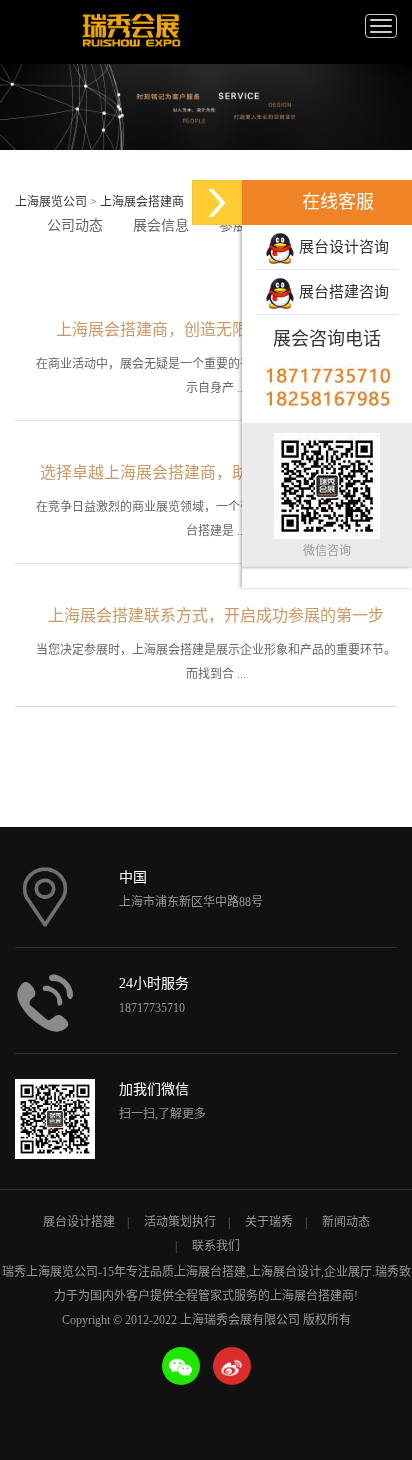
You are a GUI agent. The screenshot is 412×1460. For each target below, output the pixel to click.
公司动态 (75, 225)
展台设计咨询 (342, 247)
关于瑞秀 (269, 1222)
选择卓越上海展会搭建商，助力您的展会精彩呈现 (216, 472)
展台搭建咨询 (342, 292)
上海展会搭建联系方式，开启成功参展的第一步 (216, 615)
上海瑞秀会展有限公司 (130, 32)
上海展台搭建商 (312, 1296)
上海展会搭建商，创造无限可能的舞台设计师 (216, 329)
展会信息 (161, 225)
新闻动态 (346, 1222)
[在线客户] (217, 202)
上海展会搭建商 (142, 202)
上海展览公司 (51, 202)
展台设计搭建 (79, 1222)
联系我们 (216, 1246)
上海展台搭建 (210, 1272)
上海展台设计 (285, 1272)
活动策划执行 (180, 1222)
